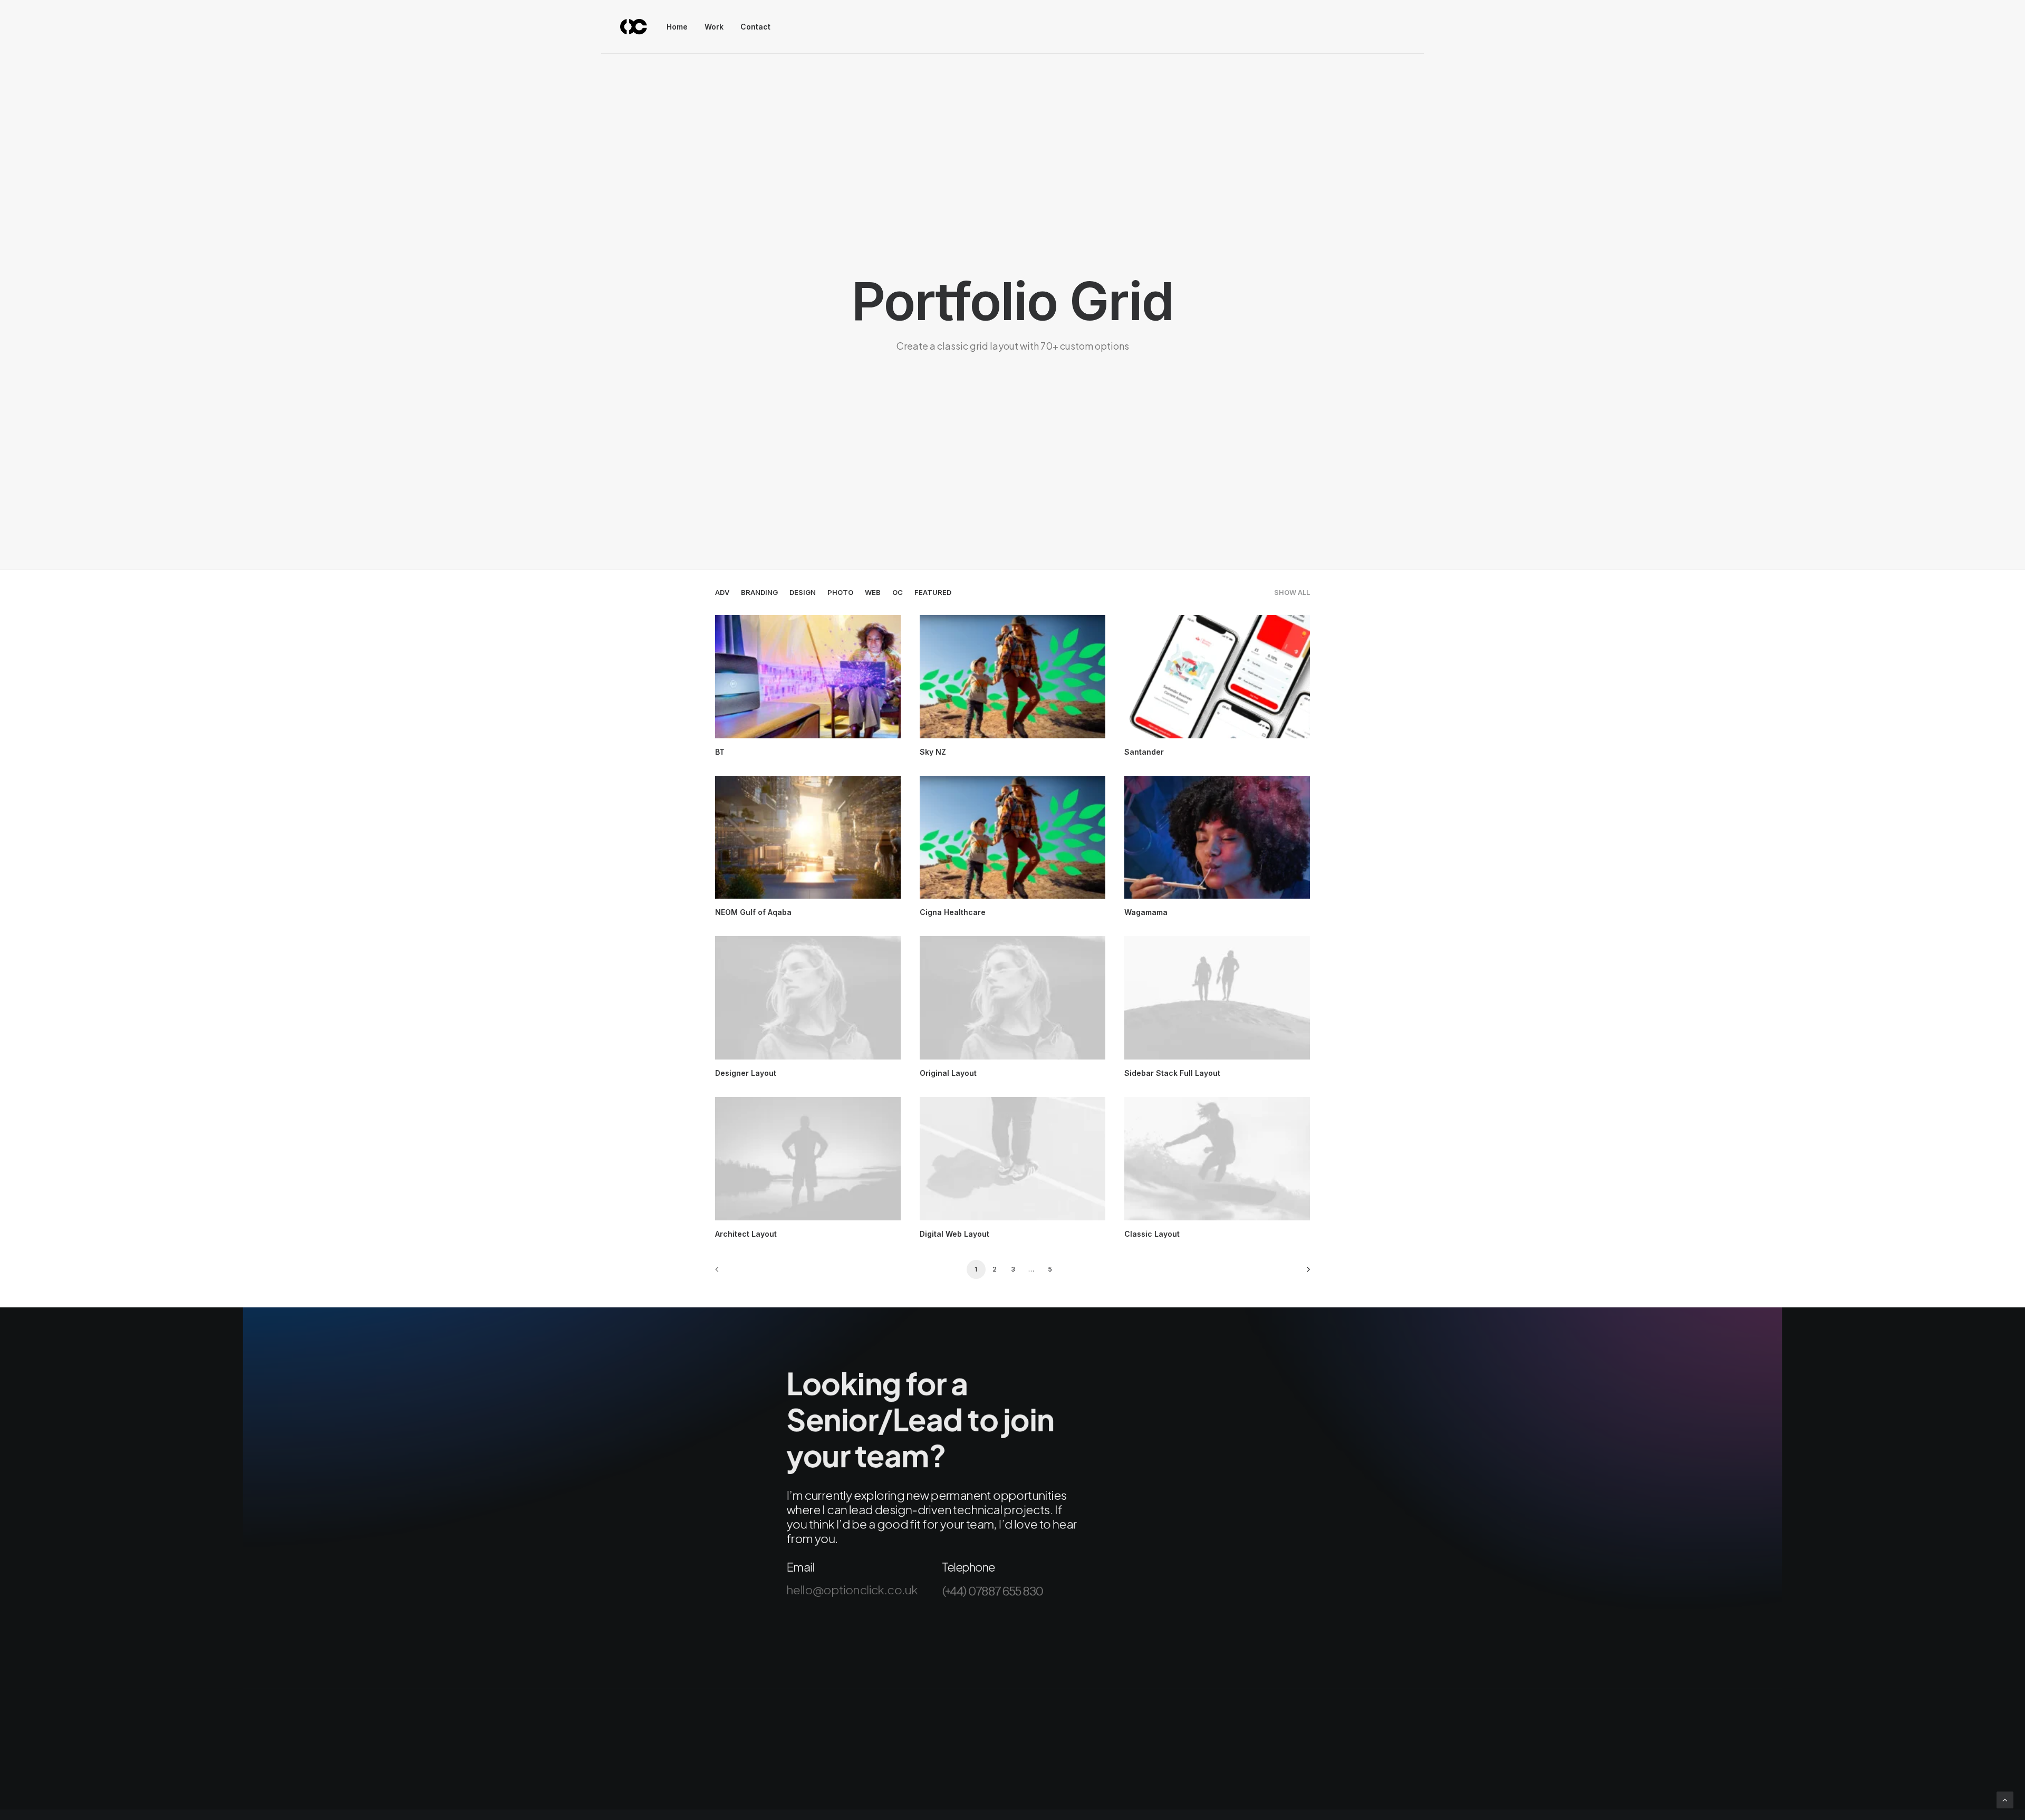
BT (720, 752)
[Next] (1296, 1273)
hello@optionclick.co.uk (852, 1590)
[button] (808, 677)
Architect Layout (746, 1234)
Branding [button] (759, 593)
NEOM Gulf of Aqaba (753, 912)
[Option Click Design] (634, 27)
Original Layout (948, 1073)
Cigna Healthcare (953, 912)
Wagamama (1146, 912)
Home (677, 27)
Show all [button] (1292, 593)
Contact (755, 27)
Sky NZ (933, 752)
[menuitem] (681, 27)
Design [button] (803, 593)
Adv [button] (722, 593)
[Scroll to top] (2005, 1799)
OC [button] (898, 593)
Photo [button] (840, 593)
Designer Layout (746, 1073)
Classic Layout (1152, 1234)
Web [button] (873, 593)
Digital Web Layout (954, 1234)
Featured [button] (933, 593)
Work (714, 27)
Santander (1144, 752)
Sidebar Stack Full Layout (1172, 1073)
